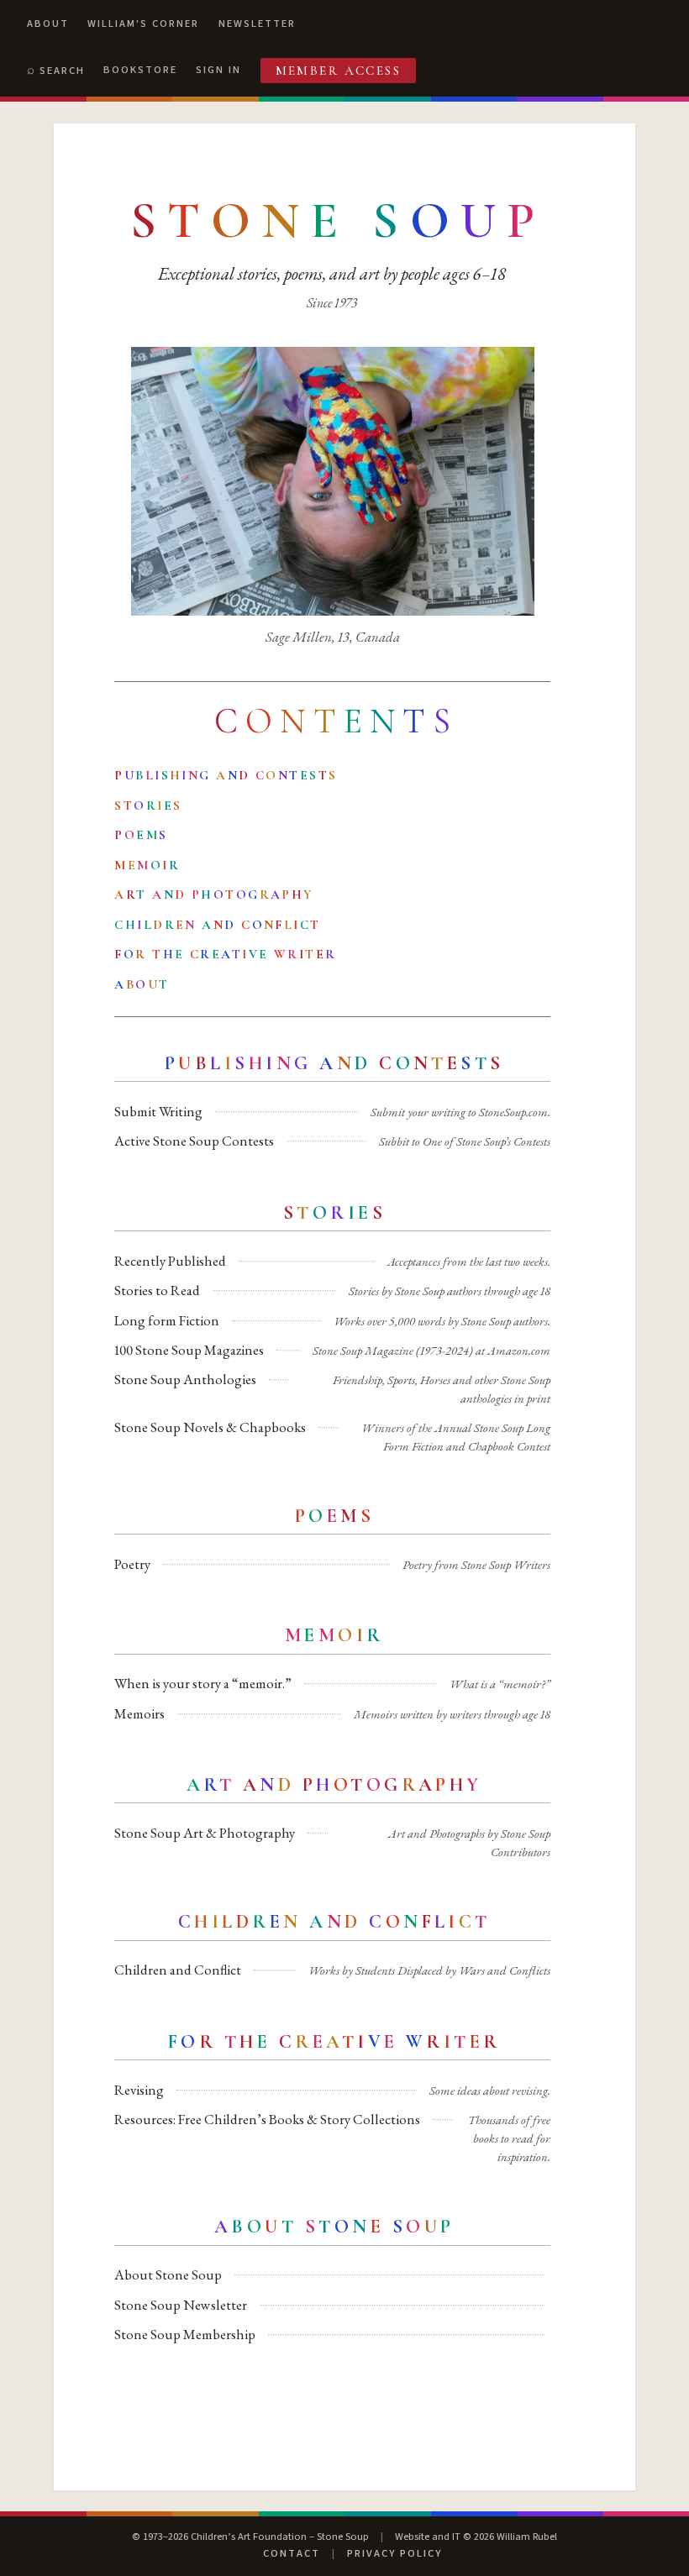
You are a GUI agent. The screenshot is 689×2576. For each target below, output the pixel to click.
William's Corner (143, 24)
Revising (139, 2090)
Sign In (218, 70)
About (48, 24)
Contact (292, 2553)
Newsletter (257, 24)
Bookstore (140, 70)
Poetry (132, 1564)
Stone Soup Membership (185, 2334)
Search (62, 71)
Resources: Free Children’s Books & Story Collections (267, 2119)
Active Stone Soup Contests (194, 1141)
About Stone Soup (168, 2274)
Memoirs (139, 1713)
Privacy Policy (394, 2553)
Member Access (339, 71)
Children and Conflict (178, 1970)
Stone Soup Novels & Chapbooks (210, 1427)
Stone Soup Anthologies (185, 1379)
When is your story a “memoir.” (203, 1683)
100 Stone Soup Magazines (189, 1350)
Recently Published (170, 1261)
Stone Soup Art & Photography (205, 1833)
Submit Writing (158, 1111)
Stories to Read (157, 1290)
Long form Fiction (167, 1320)
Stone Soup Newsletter (181, 2305)
